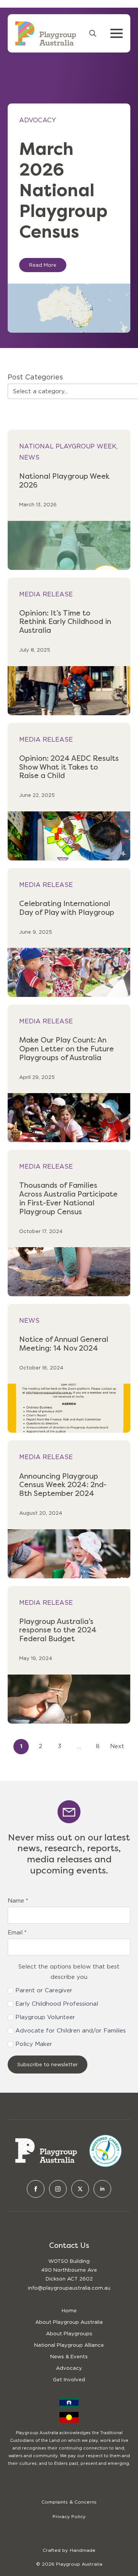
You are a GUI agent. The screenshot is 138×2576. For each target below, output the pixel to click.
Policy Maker (34, 2044)
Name (18, 1901)
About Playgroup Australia (69, 2322)
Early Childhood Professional (57, 2004)
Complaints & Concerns (69, 2502)
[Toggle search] (93, 33)
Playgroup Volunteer (45, 2017)
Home (69, 2311)
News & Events (69, 2357)
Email (17, 1933)
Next (117, 1746)
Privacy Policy (69, 2516)
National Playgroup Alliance (69, 2345)
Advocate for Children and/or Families (71, 2031)
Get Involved (69, 2380)
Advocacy (69, 2368)
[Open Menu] (117, 33)
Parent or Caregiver (44, 1990)
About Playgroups (69, 2334)
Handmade (83, 2550)
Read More (43, 265)
